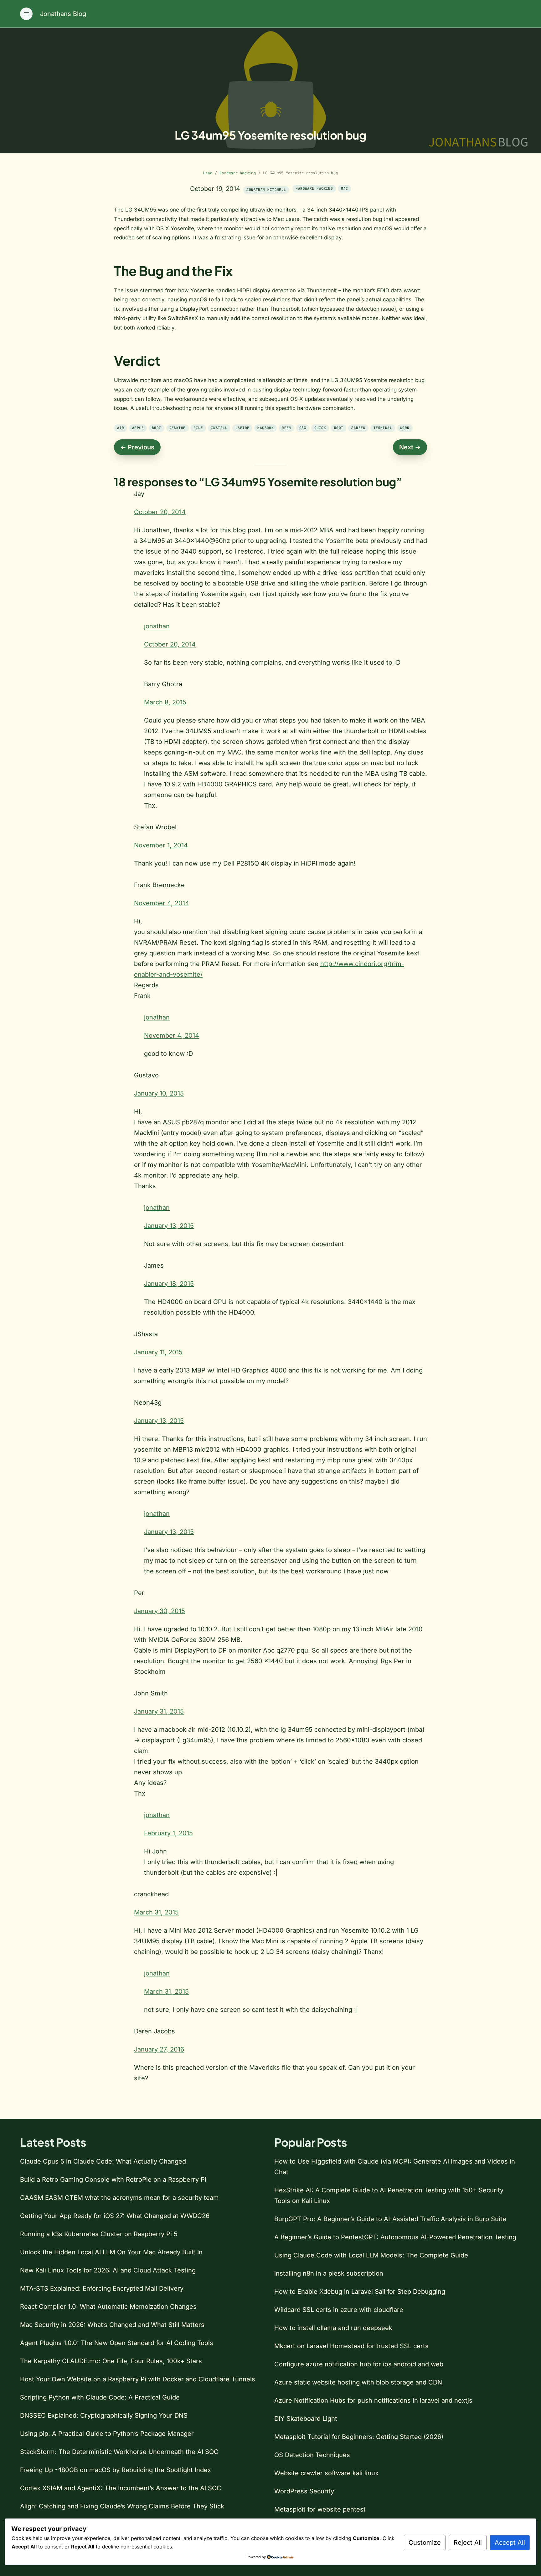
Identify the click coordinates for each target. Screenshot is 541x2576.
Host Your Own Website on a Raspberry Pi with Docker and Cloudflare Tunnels (138, 2379)
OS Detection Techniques (312, 2455)
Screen (358, 428)
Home (208, 173)
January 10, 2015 (159, 1093)
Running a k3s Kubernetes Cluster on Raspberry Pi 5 (99, 2234)
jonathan (157, 626)
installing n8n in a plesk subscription (329, 2273)
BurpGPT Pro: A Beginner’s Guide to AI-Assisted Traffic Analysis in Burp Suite (390, 2219)
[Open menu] (26, 14)
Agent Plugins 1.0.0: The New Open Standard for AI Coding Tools (117, 2343)
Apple (138, 428)
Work (405, 428)
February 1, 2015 (168, 1833)
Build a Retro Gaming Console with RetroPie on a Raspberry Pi (113, 2180)
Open (286, 428)
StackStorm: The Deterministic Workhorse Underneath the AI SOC (119, 2452)
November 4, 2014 (162, 903)
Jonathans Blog (63, 14)
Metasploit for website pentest (320, 2509)
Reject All (468, 2543)
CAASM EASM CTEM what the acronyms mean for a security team (119, 2198)
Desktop (178, 428)
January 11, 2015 (158, 1352)
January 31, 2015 (159, 1711)
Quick (320, 428)
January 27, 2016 (159, 2049)
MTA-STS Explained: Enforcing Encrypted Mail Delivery (102, 2288)
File (198, 428)
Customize (425, 2543)
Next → (410, 447)
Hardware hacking (238, 173)
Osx (303, 428)
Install (219, 428)
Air (121, 428)
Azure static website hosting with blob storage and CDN (358, 2382)
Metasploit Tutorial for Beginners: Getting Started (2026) (359, 2437)
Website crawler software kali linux (326, 2473)
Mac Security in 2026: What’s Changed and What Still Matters (112, 2325)
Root (339, 428)
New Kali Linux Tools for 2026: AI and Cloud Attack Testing (108, 2270)
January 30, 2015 (160, 1611)
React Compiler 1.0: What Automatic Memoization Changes (108, 2307)
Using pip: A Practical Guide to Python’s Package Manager (107, 2434)
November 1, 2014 (161, 845)
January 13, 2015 (169, 1226)
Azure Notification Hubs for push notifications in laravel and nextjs (373, 2400)
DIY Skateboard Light (306, 2419)
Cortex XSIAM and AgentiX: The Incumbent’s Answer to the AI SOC (121, 2488)
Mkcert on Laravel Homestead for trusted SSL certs (351, 2346)
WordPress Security (304, 2491)
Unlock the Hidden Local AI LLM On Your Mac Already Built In (111, 2252)
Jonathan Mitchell (266, 190)
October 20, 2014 (160, 512)
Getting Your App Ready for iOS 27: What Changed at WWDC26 (115, 2216)
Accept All (510, 2543)
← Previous (137, 447)
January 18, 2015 (169, 1284)
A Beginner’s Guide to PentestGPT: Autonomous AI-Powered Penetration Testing (395, 2237)
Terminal (383, 428)
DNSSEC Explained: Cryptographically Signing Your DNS (104, 2415)
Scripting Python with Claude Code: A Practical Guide (100, 2397)
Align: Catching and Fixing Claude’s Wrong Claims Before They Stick (122, 2506)
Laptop (242, 428)
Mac (344, 188)
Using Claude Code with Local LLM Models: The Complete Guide (371, 2255)
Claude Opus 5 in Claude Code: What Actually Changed (103, 2161)
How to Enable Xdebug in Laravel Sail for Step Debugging (360, 2292)
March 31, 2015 (156, 1912)
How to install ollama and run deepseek (333, 2328)
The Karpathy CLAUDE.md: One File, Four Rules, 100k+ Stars (111, 2361)
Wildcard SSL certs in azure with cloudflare (339, 2310)
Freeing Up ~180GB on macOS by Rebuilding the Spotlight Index (116, 2470)
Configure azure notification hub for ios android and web (359, 2364)
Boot (157, 428)
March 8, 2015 (165, 702)
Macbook (265, 428)
